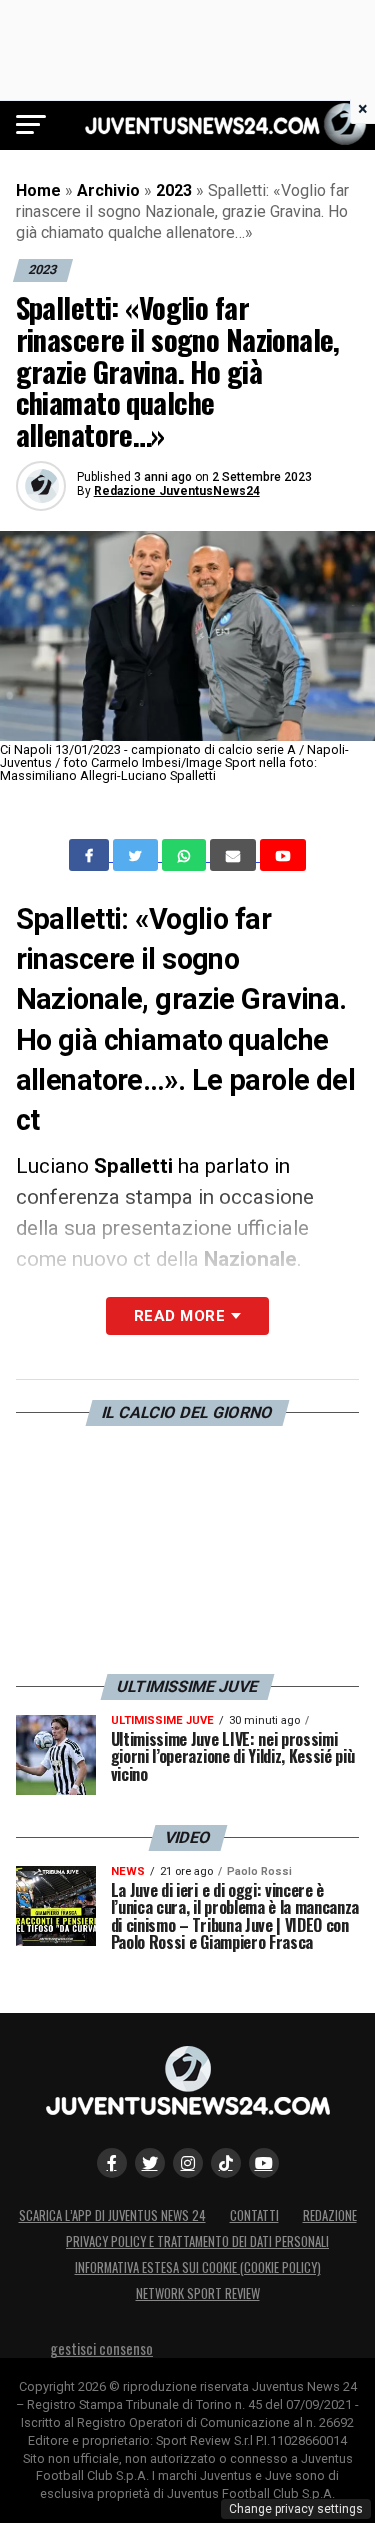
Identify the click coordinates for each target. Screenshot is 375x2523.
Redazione (330, 2215)
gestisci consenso (101, 2348)
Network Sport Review (198, 2293)
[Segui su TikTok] (226, 2163)
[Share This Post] (186, 855)
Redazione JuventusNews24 (177, 491)
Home (38, 190)
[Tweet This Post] (137, 855)
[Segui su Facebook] (112, 2163)
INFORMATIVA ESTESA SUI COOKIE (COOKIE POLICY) (198, 2267)
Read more (179, 1316)
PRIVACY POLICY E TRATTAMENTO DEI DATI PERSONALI (197, 2241)
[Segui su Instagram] (188, 2163)
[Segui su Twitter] (150, 2163)
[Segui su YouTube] (264, 2163)
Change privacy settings (296, 2509)
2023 (174, 190)
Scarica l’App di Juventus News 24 (112, 2215)
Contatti (254, 2215)
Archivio (108, 190)
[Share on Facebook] (91, 855)
